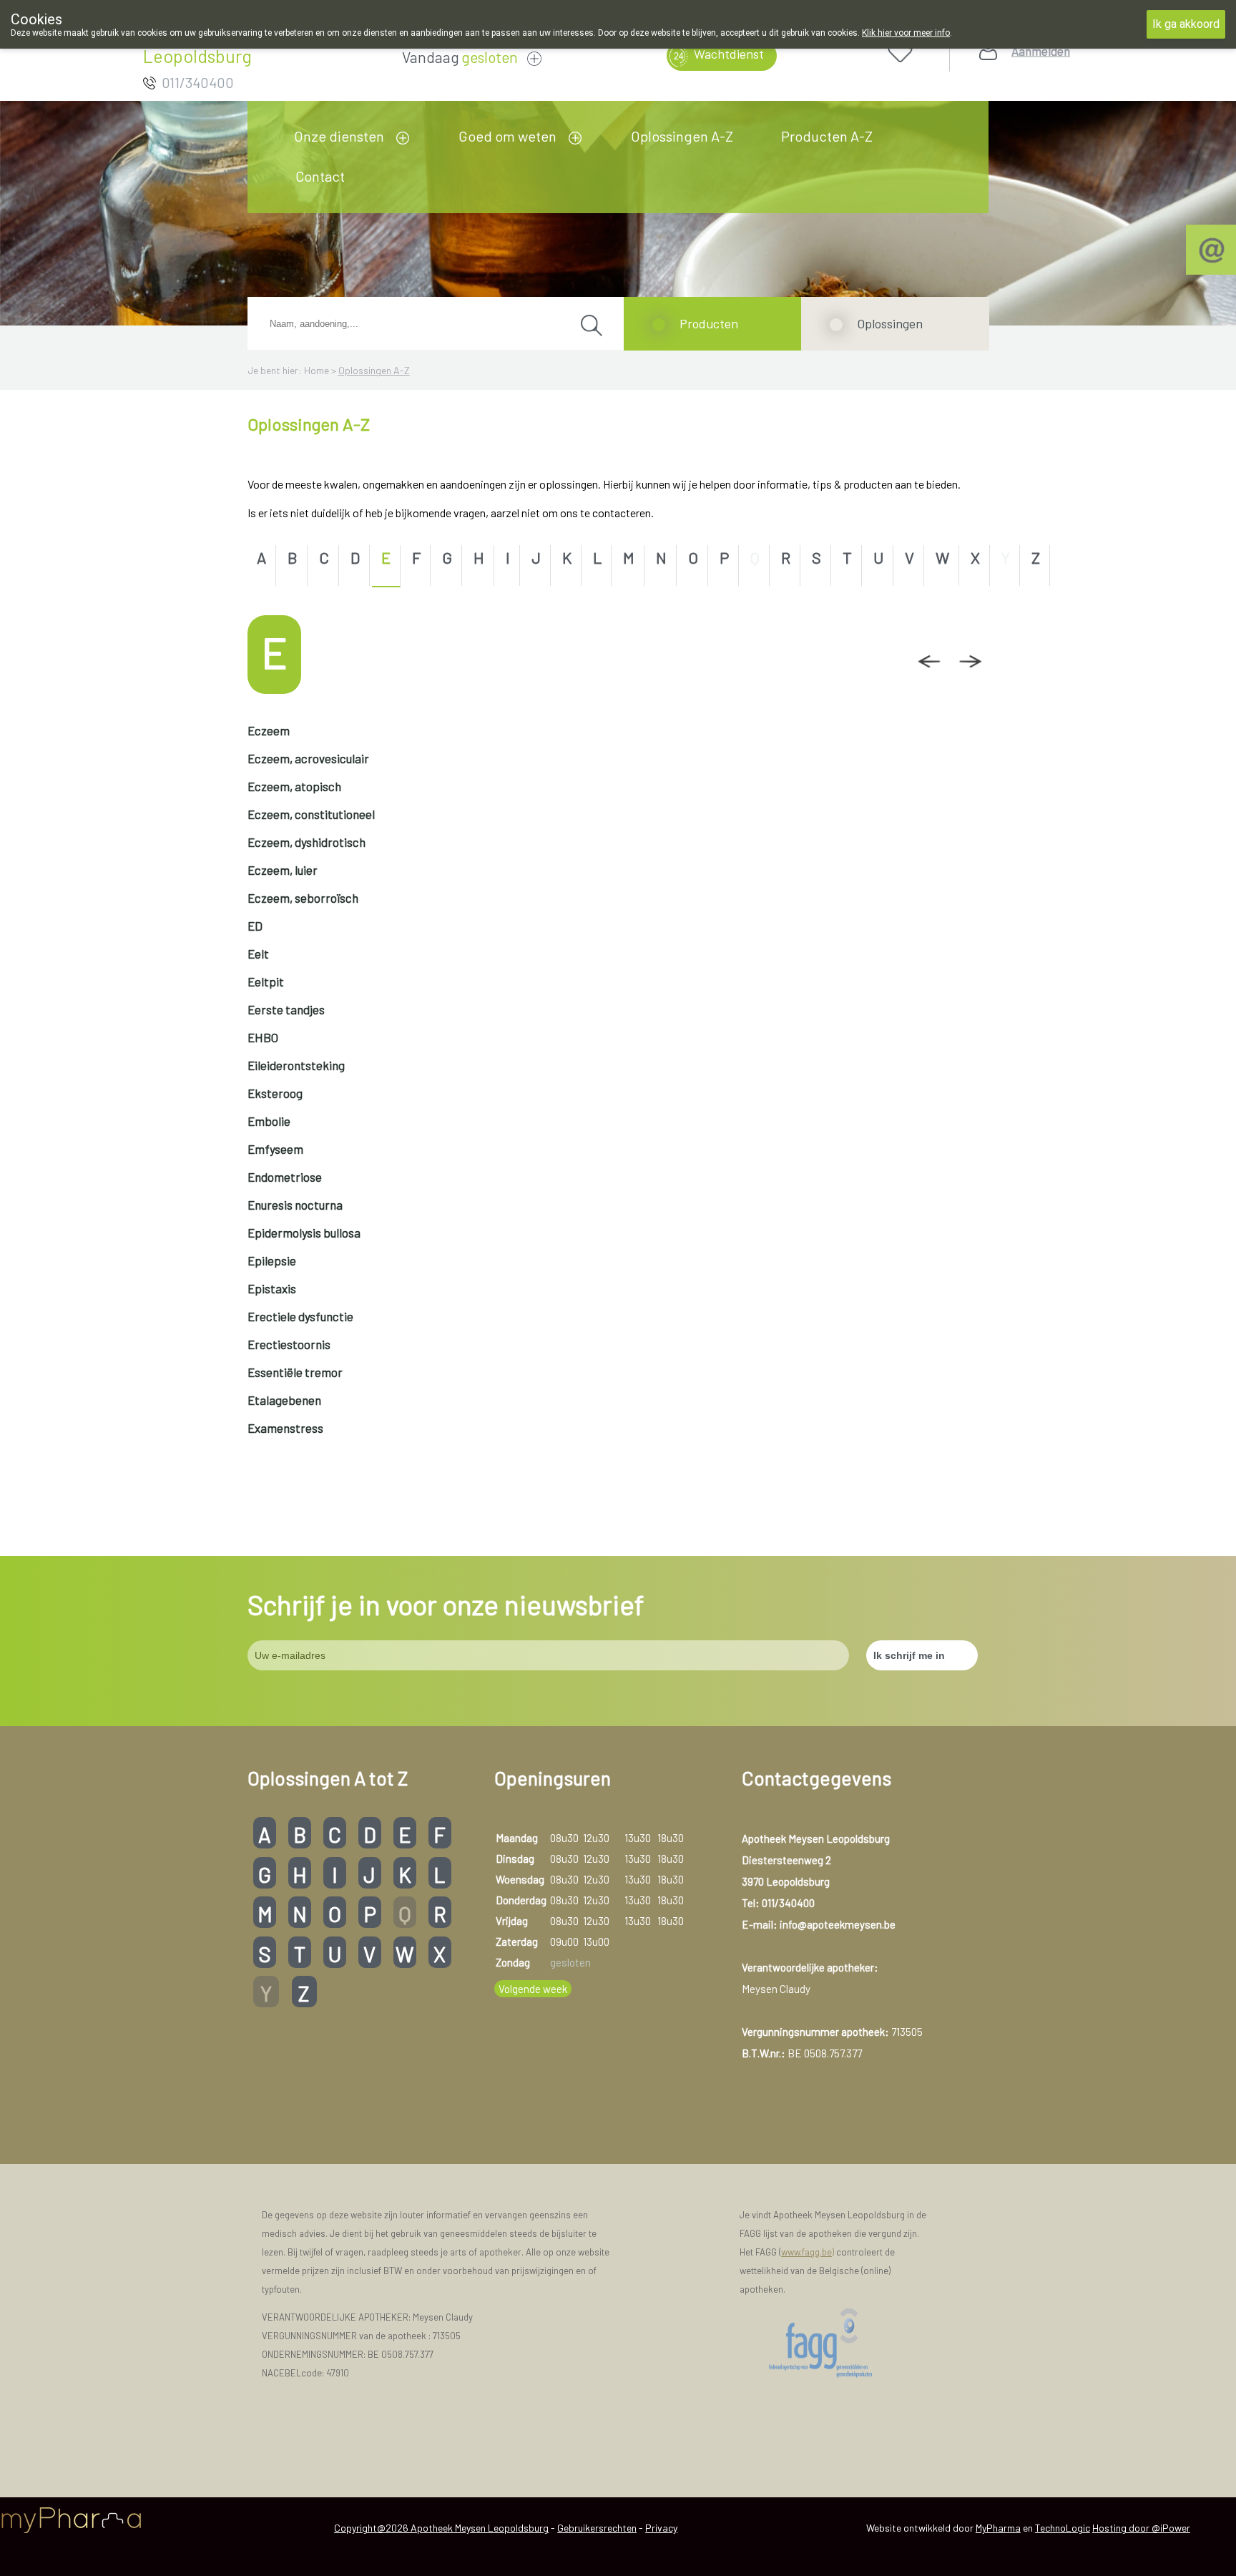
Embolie (269, 1121)
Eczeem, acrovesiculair (308, 758)
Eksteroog (275, 1093)
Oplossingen (890, 323)
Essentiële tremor (295, 1372)
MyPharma (998, 2528)
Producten (709, 323)
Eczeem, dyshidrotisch (306, 842)
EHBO (263, 1037)
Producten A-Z (827, 136)
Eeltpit (266, 981)
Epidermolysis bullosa (304, 1233)
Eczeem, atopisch (294, 786)
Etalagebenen (284, 1400)
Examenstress (285, 1428)
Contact (320, 176)
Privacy (661, 2528)
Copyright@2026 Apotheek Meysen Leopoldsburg (441, 2528)
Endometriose (285, 1177)
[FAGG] (836, 2343)
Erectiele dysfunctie (300, 1316)
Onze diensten (339, 136)
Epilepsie (272, 1260)
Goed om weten (507, 136)
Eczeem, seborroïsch (303, 898)
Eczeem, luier (283, 870)
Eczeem (269, 730)
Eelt (258, 954)
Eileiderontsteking (296, 1065)
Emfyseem (275, 1149)
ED (255, 926)
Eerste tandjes (286, 1009)
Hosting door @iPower (1141, 2528)
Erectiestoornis (289, 1344)
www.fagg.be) (808, 2252)
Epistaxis (272, 1288)
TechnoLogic (1063, 2528)
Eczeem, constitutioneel (311, 814)
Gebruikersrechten (597, 2528)
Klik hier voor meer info (906, 33)
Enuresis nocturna (295, 1205)
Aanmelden (1041, 51)
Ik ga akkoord (1186, 24)
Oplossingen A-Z (682, 136)
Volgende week (533, 1989)
